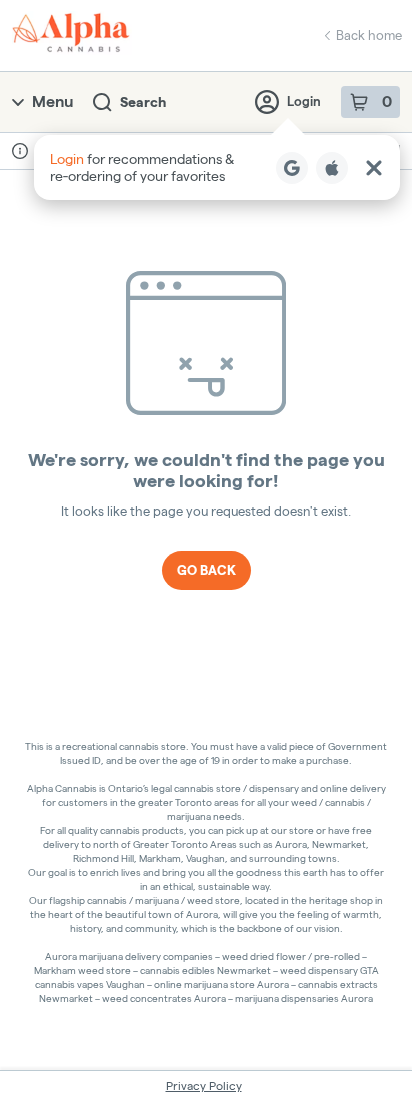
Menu (52, 101)
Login (304, 101)
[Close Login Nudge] (374, 168)
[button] (217, 167)
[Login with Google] (292, 168)
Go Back (206, 570)
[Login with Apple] (332, 168)
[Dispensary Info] (20, 151)
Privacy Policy (204, 1085)
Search (143, 102)
